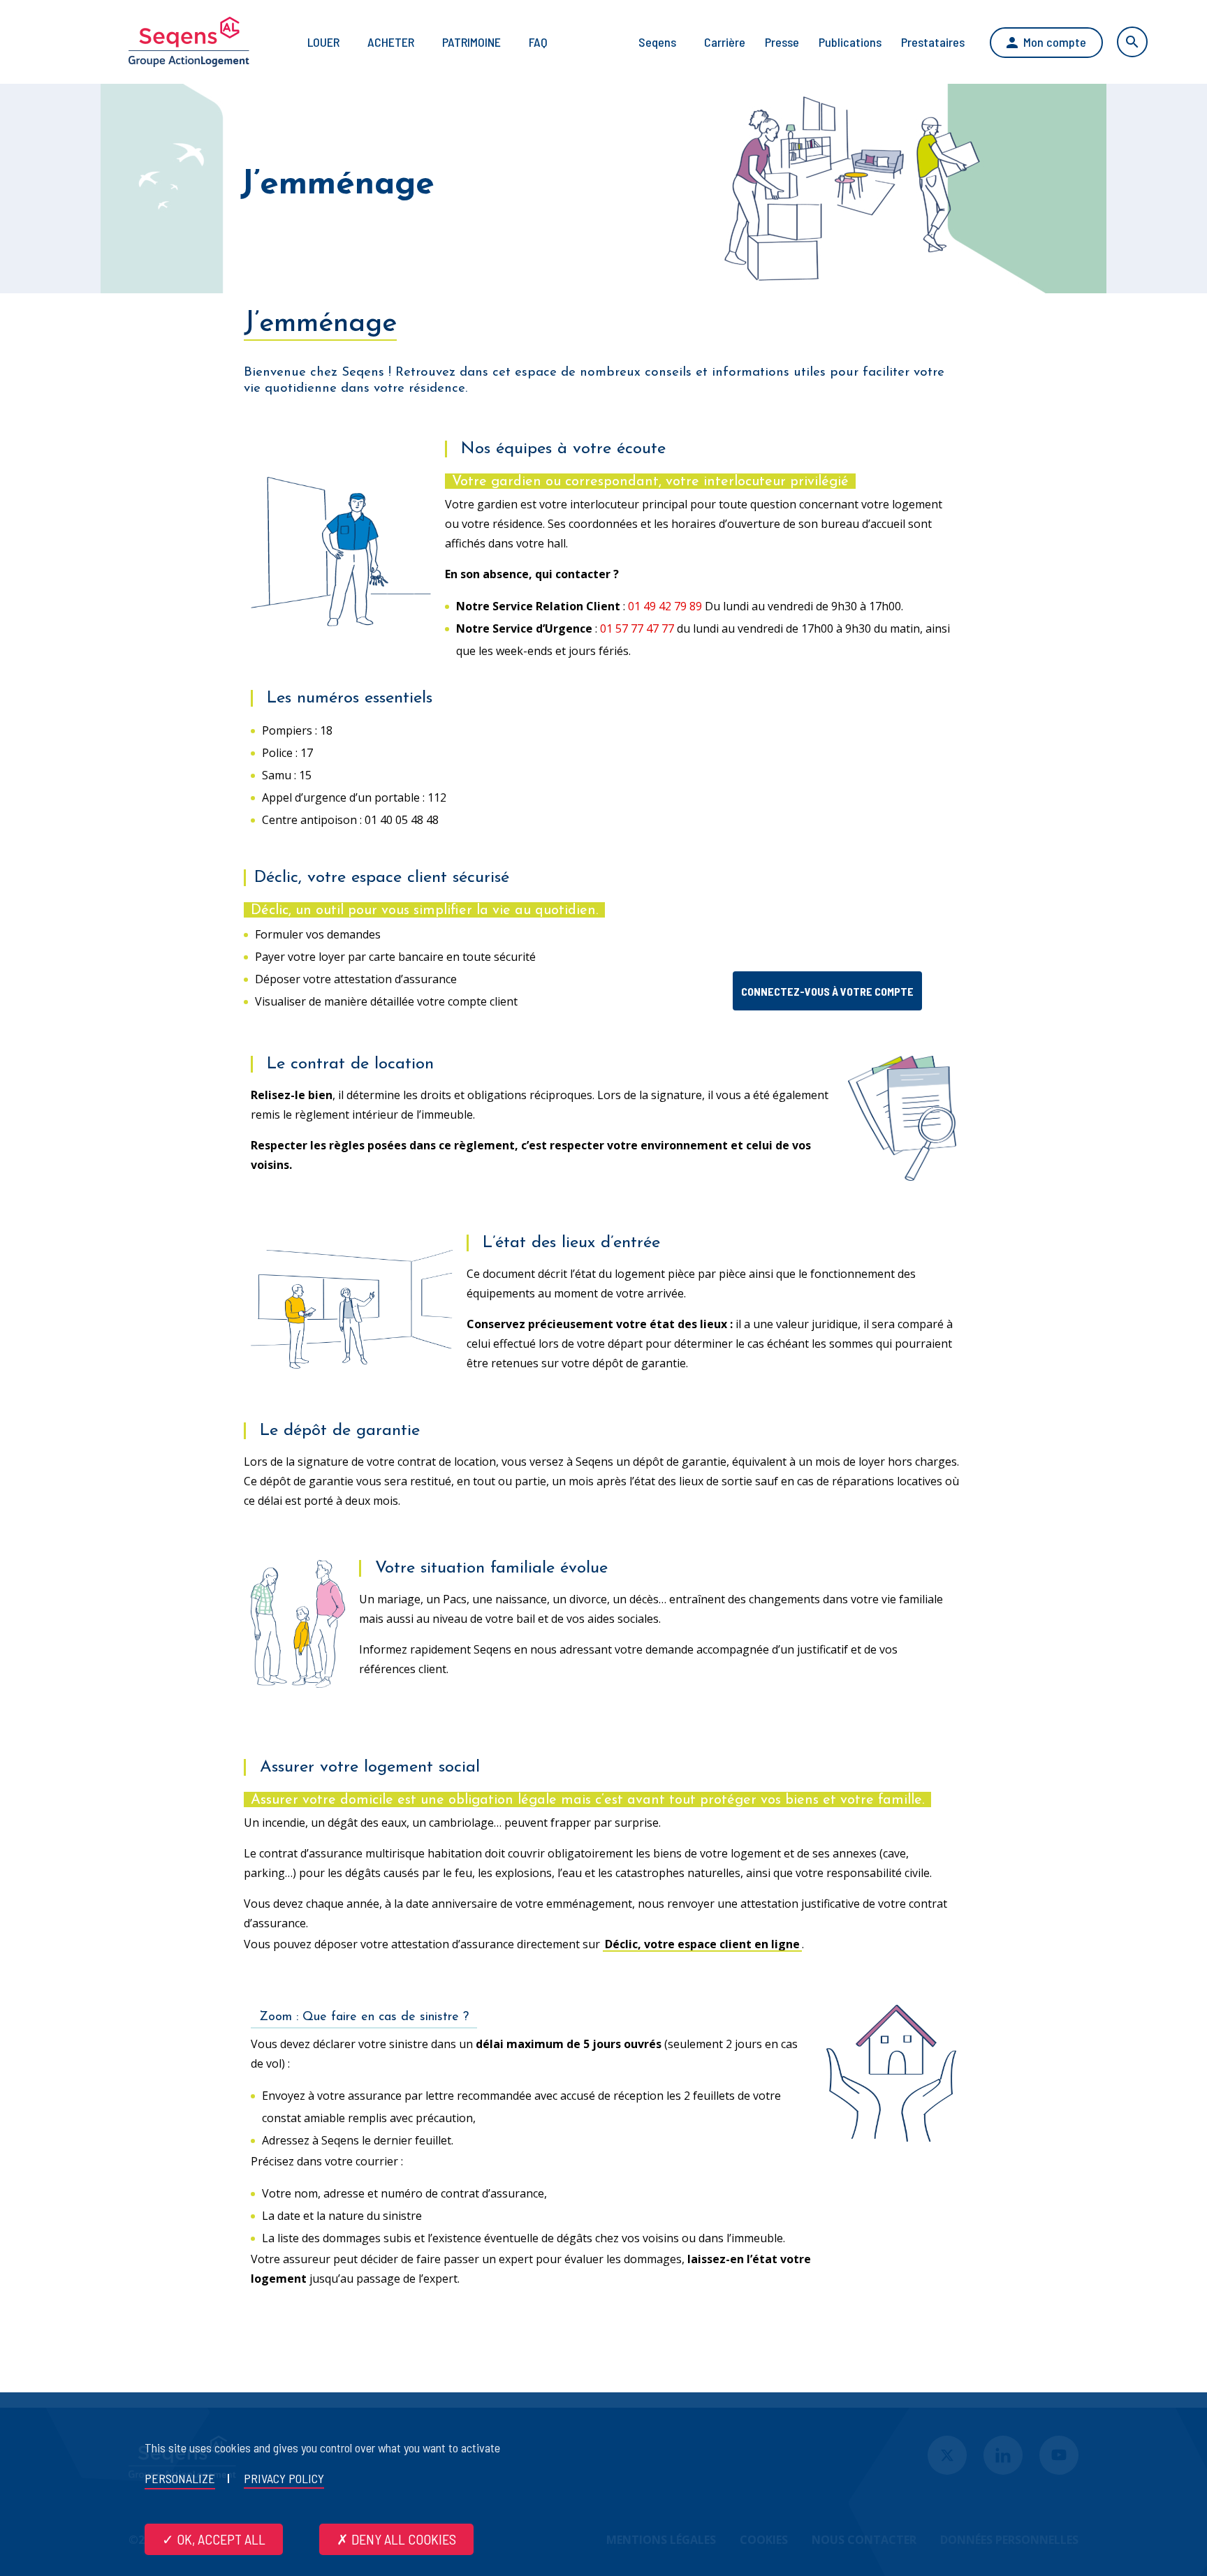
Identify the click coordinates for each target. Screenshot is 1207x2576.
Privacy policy (284, 2478)
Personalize (180, 2478)
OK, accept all (220, 2539)
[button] (827, 991)
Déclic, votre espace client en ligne (702, 1944)
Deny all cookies (402, 2539)
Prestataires (933, 42)
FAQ (538, 42)
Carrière (725, 42)
